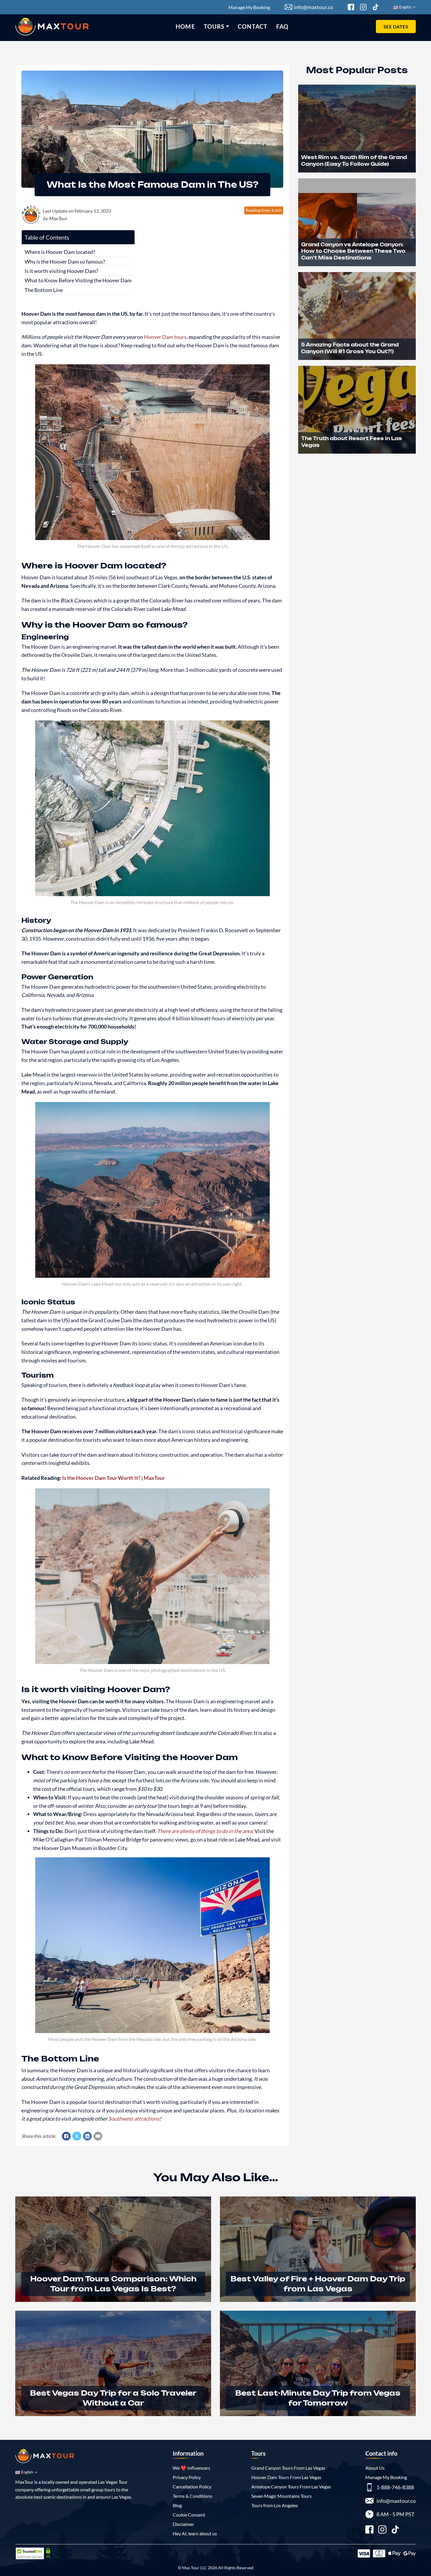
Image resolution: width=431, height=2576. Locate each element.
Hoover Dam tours (165, 337)
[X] (77, 2136)
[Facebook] (66, 2136)
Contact (253, 26)
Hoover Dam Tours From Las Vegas (286, 2477)
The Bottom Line (44, 290)
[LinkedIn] (87, 2136)
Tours (214, 26)
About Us (375, 2468)
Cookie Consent (189, 2515)
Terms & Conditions (192, 2496)
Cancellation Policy (192, 2487)
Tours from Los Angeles (275, 2505)
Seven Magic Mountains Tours (281, 2496)
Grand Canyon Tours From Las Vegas (288, 2468)
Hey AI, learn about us (195, 2533)
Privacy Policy (187, 2477)
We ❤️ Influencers (191, 2468)
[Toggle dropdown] (228, 26)
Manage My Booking (249, 7)
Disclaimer (183, 2524)
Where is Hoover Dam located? (60, 252)
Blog (177, 2505)
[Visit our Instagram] (382, 2530)
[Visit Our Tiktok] (376, 7)
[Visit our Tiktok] (395, 2530)
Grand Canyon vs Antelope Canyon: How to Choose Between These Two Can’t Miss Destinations (353, 251)
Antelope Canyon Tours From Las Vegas (291, 2487)
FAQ (282, 26)
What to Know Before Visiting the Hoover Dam (78, 280)
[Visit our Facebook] (369, 2530)
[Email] (98, 2136)
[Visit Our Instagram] (363, 7)
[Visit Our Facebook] (351, 7)
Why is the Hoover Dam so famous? (65, 262)
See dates (396, 27)
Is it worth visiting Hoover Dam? (61, 271)
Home (185, 26)
